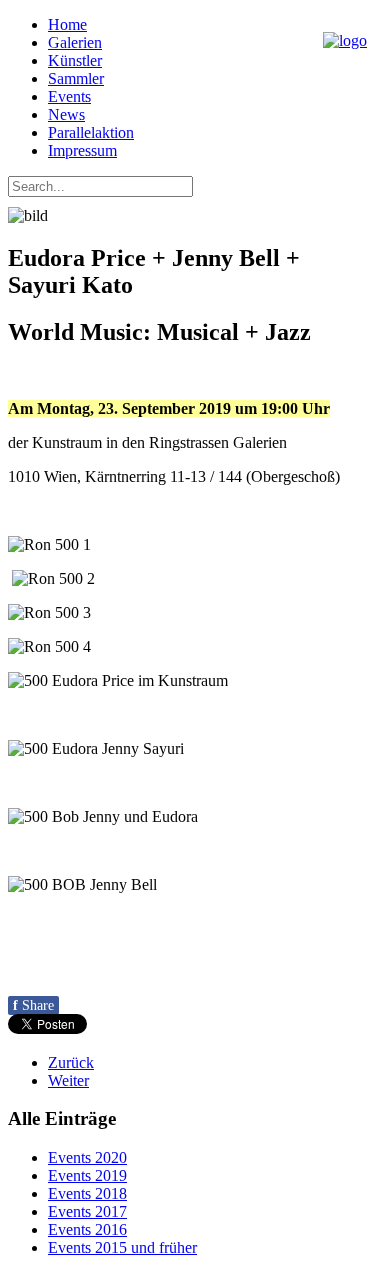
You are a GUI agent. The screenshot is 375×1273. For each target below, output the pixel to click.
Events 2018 (87, 1193)
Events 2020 (87, 1157)
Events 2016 (87, 1229)
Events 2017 (87, 1211)
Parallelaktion (91, 132)
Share (33, 1005)
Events (69, 96)
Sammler (76, 78)
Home (67, 24)
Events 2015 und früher (122, 1247)
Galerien (75, 42)
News (66, 114)
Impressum (82, 150)
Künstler (75, 60)
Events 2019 (87, 1175)
